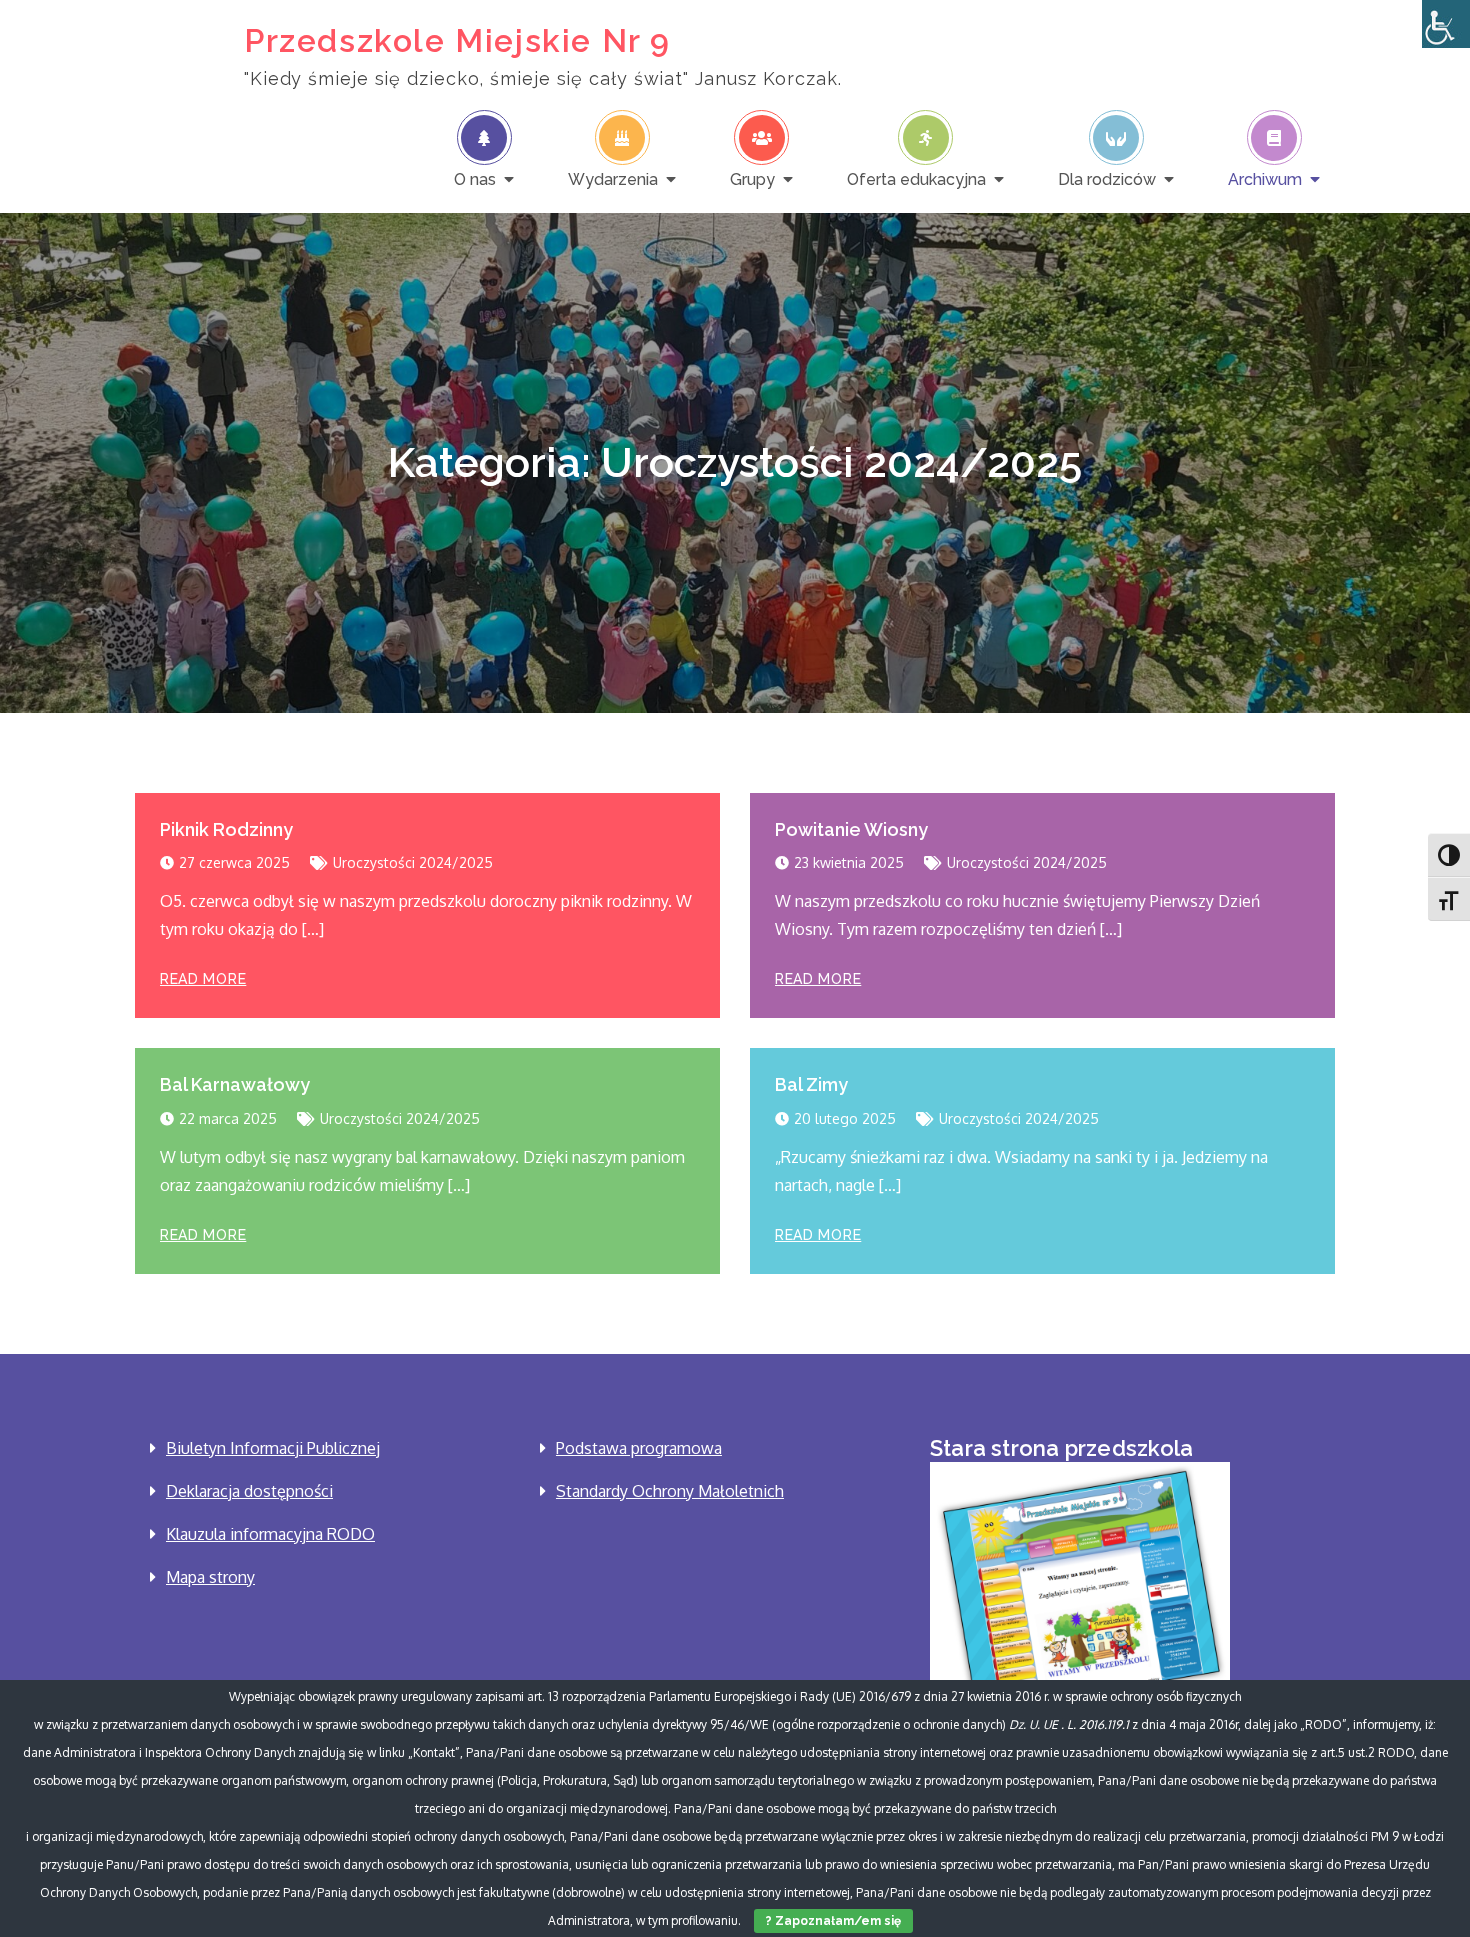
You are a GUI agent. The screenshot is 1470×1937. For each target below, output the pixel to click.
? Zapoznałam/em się (833, 1921)
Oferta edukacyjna (916, 179)
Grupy (752, 179)
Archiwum (1265, 179)
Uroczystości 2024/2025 (413, 862)
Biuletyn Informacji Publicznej (273, 1448)
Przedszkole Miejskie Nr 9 (457, 40)
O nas (475, 179)
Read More (203, 979)
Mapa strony (210, 1577)
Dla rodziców (1107, 179)
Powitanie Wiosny (851, 829)
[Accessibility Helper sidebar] (1446, 24)
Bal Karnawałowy (235, 1084)
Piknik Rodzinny (226, 829)
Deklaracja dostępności (249, 1491)
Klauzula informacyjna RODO (270, 1534)
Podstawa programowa (639, 1448)
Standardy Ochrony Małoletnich (670, 1491)
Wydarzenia (613, 179)
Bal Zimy (811, 1084)
